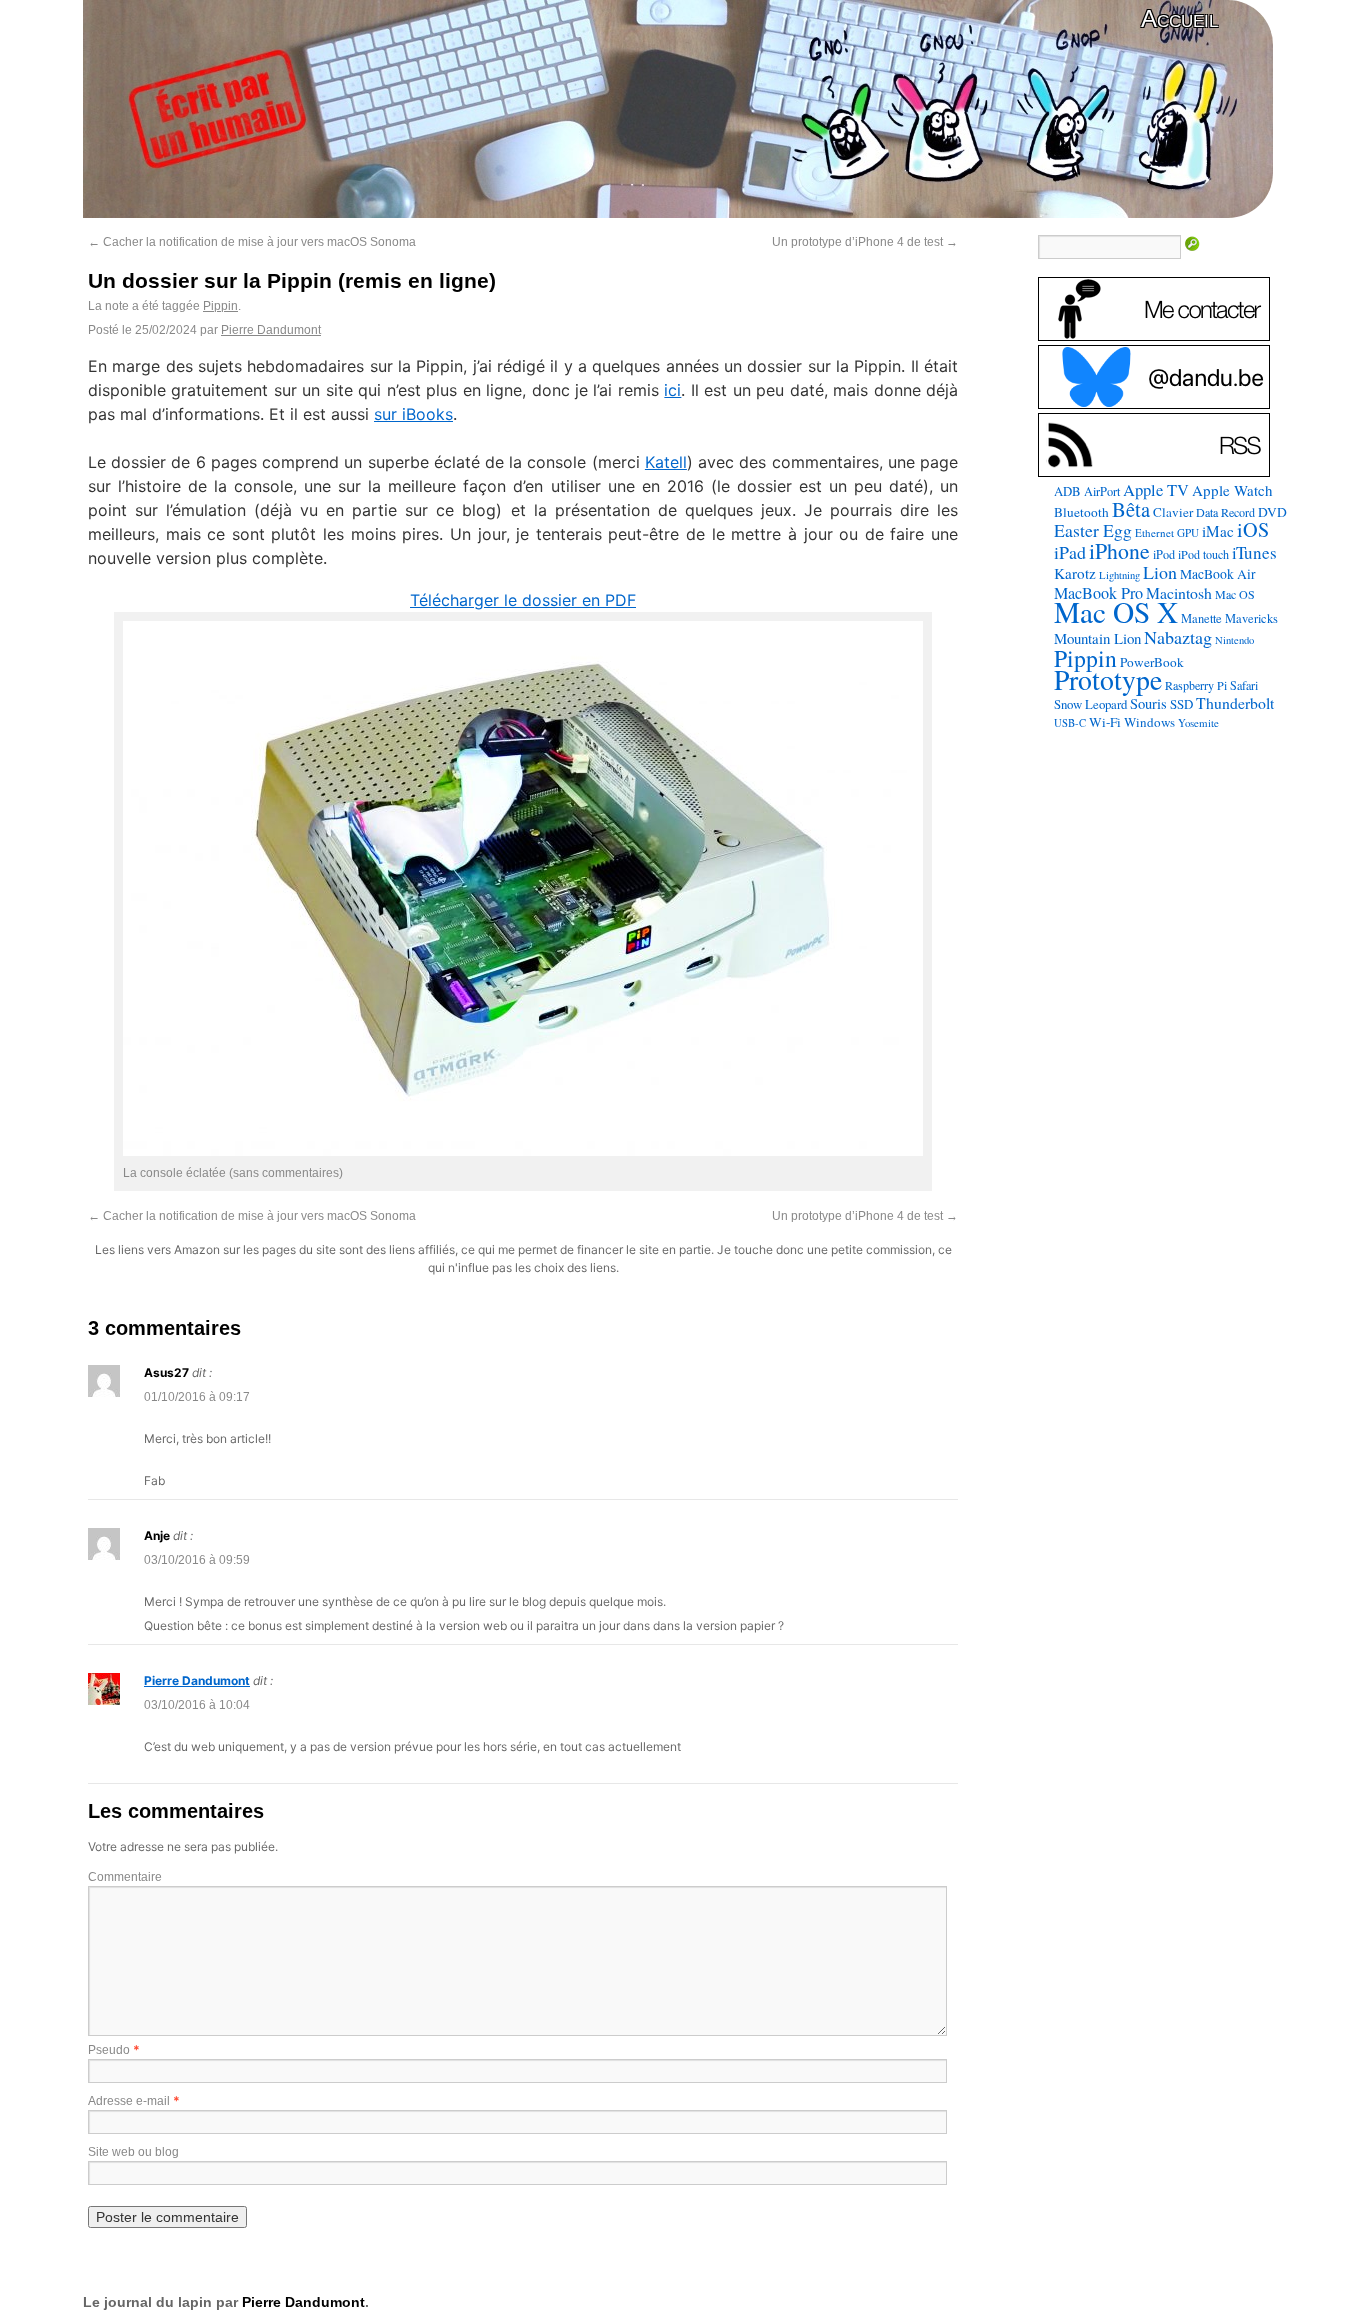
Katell (666, 462)
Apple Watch (1232, 490)
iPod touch (1203, 554)
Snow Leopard (1090, 704)
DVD (1272, 512)
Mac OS (1235, 594)
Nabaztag (1178, 637)
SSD (1181, 704)
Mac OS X (1116, 611)
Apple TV (1156, 490)
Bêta (1131, 509)
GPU (1188, 532)
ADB (1067, 491)
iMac (1218, 531)
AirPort (1102, 491)
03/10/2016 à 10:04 (197, 1705)
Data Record (1225, 512)
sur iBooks (413, 414)
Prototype (1108, 679)
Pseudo (109, 2050)
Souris (1148, 703)
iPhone (1119, 550)
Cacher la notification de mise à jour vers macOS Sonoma (252, 242)
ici (672, 390)
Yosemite (1198, 722)
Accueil (1179, 18)
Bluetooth (1081, 512)
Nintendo (1234, 640)
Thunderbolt (1235, 702)
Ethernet (1154, 532)
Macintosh (1179, 592)
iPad (1070, 552)
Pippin (220, 306)
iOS (1253, 529)
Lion (1160, 572)
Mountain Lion (1097, 638)
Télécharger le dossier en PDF (523, 600)
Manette (1201, 618)
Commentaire (125, 1877)
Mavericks (1251, 618)
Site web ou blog (133, 2152)
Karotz (1075, 573)
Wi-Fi (1105, 722)
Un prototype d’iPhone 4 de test (865, 242)
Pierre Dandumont (271, 330)
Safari (1244, 685)
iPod (1164, 554)
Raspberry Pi (1196, 685)
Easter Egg (1093, 530)
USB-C (1070, 723)
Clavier (1173, 512)
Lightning (1119, 575)
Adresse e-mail (129, 2101)
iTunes (1254, 552)
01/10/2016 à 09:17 (197, 1397)
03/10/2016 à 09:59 (197, 1560)
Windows (1149, 722)
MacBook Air (1218, 574)
